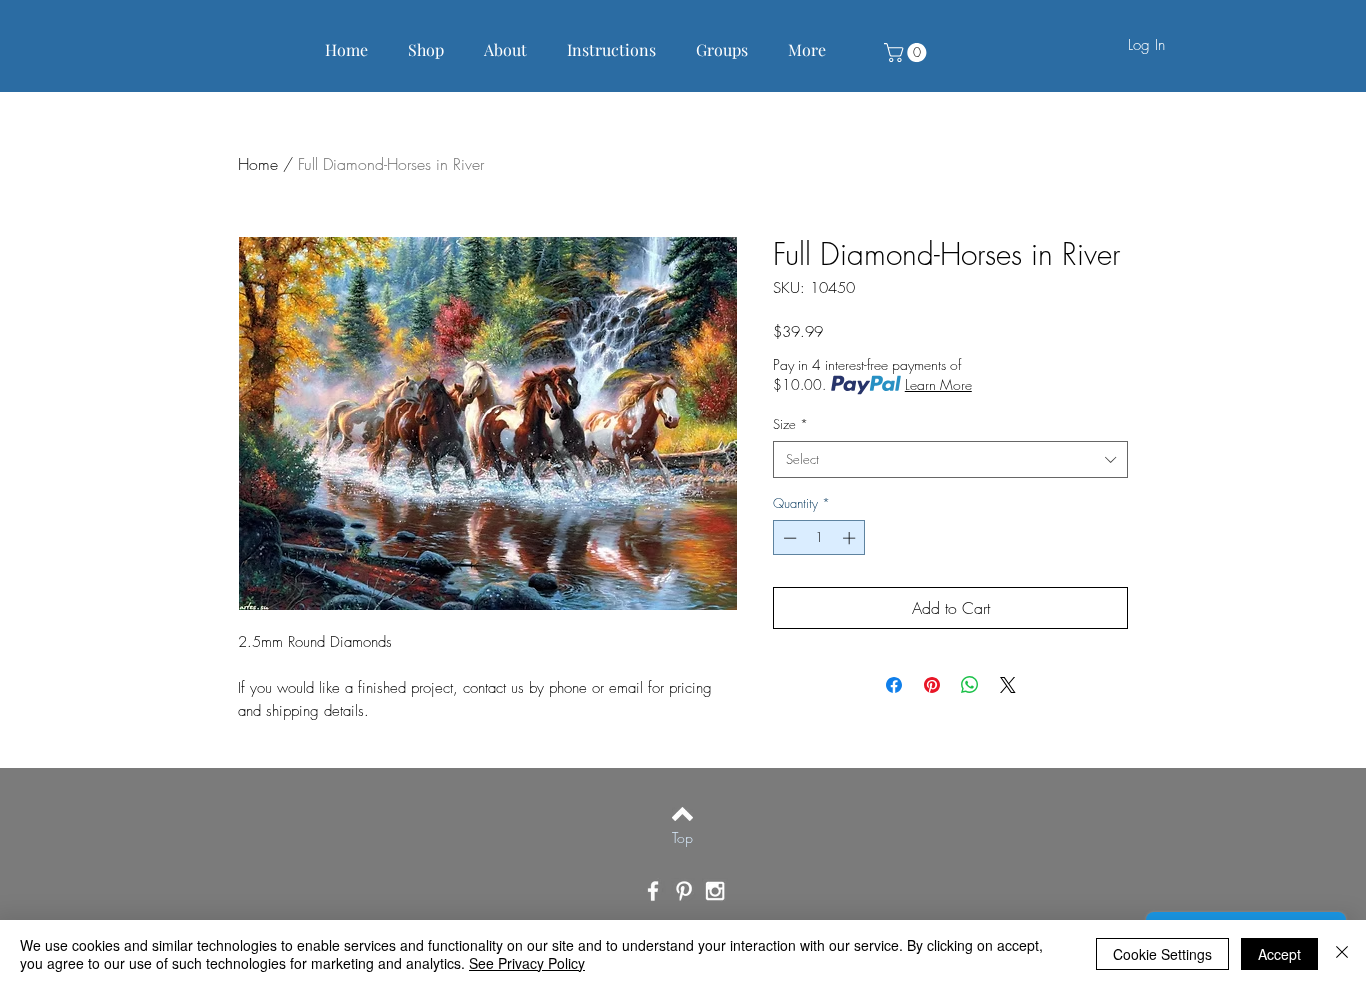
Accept (1279, 954)
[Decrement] (788, 538)
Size (790, 424)
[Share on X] (1008, 685)
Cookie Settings (1162, 954)
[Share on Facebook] (894, 685)
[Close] (1342, 954)
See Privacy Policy (527, 963)
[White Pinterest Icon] (684, 891)
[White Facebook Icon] (653, 891)
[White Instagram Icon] (715, 891)
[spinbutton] (819, 538)
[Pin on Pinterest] (932, 685)
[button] (907, 52)
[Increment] (851, 538)
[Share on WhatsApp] (970, 685)
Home (258, 164)
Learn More (938, 384)
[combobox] (950, 459)
